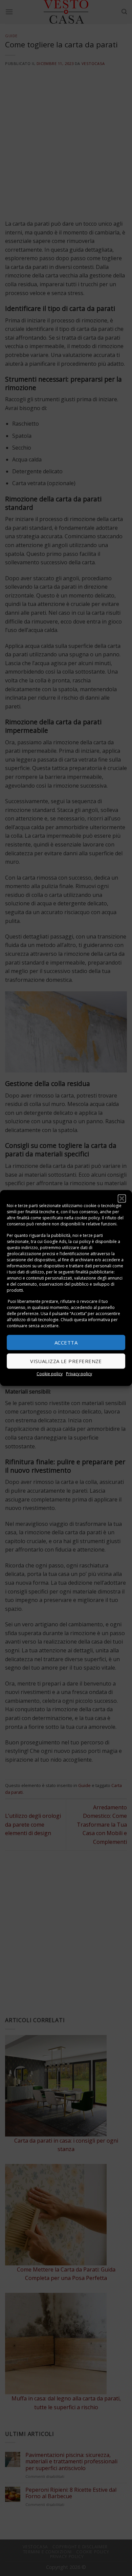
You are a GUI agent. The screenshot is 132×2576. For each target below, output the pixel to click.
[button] (122, 1199)
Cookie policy (50, 1373)
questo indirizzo (22, 1247)
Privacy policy (79, 1373)
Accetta (66, 1342)
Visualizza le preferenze (66, 1361)
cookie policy (87, 1218)
